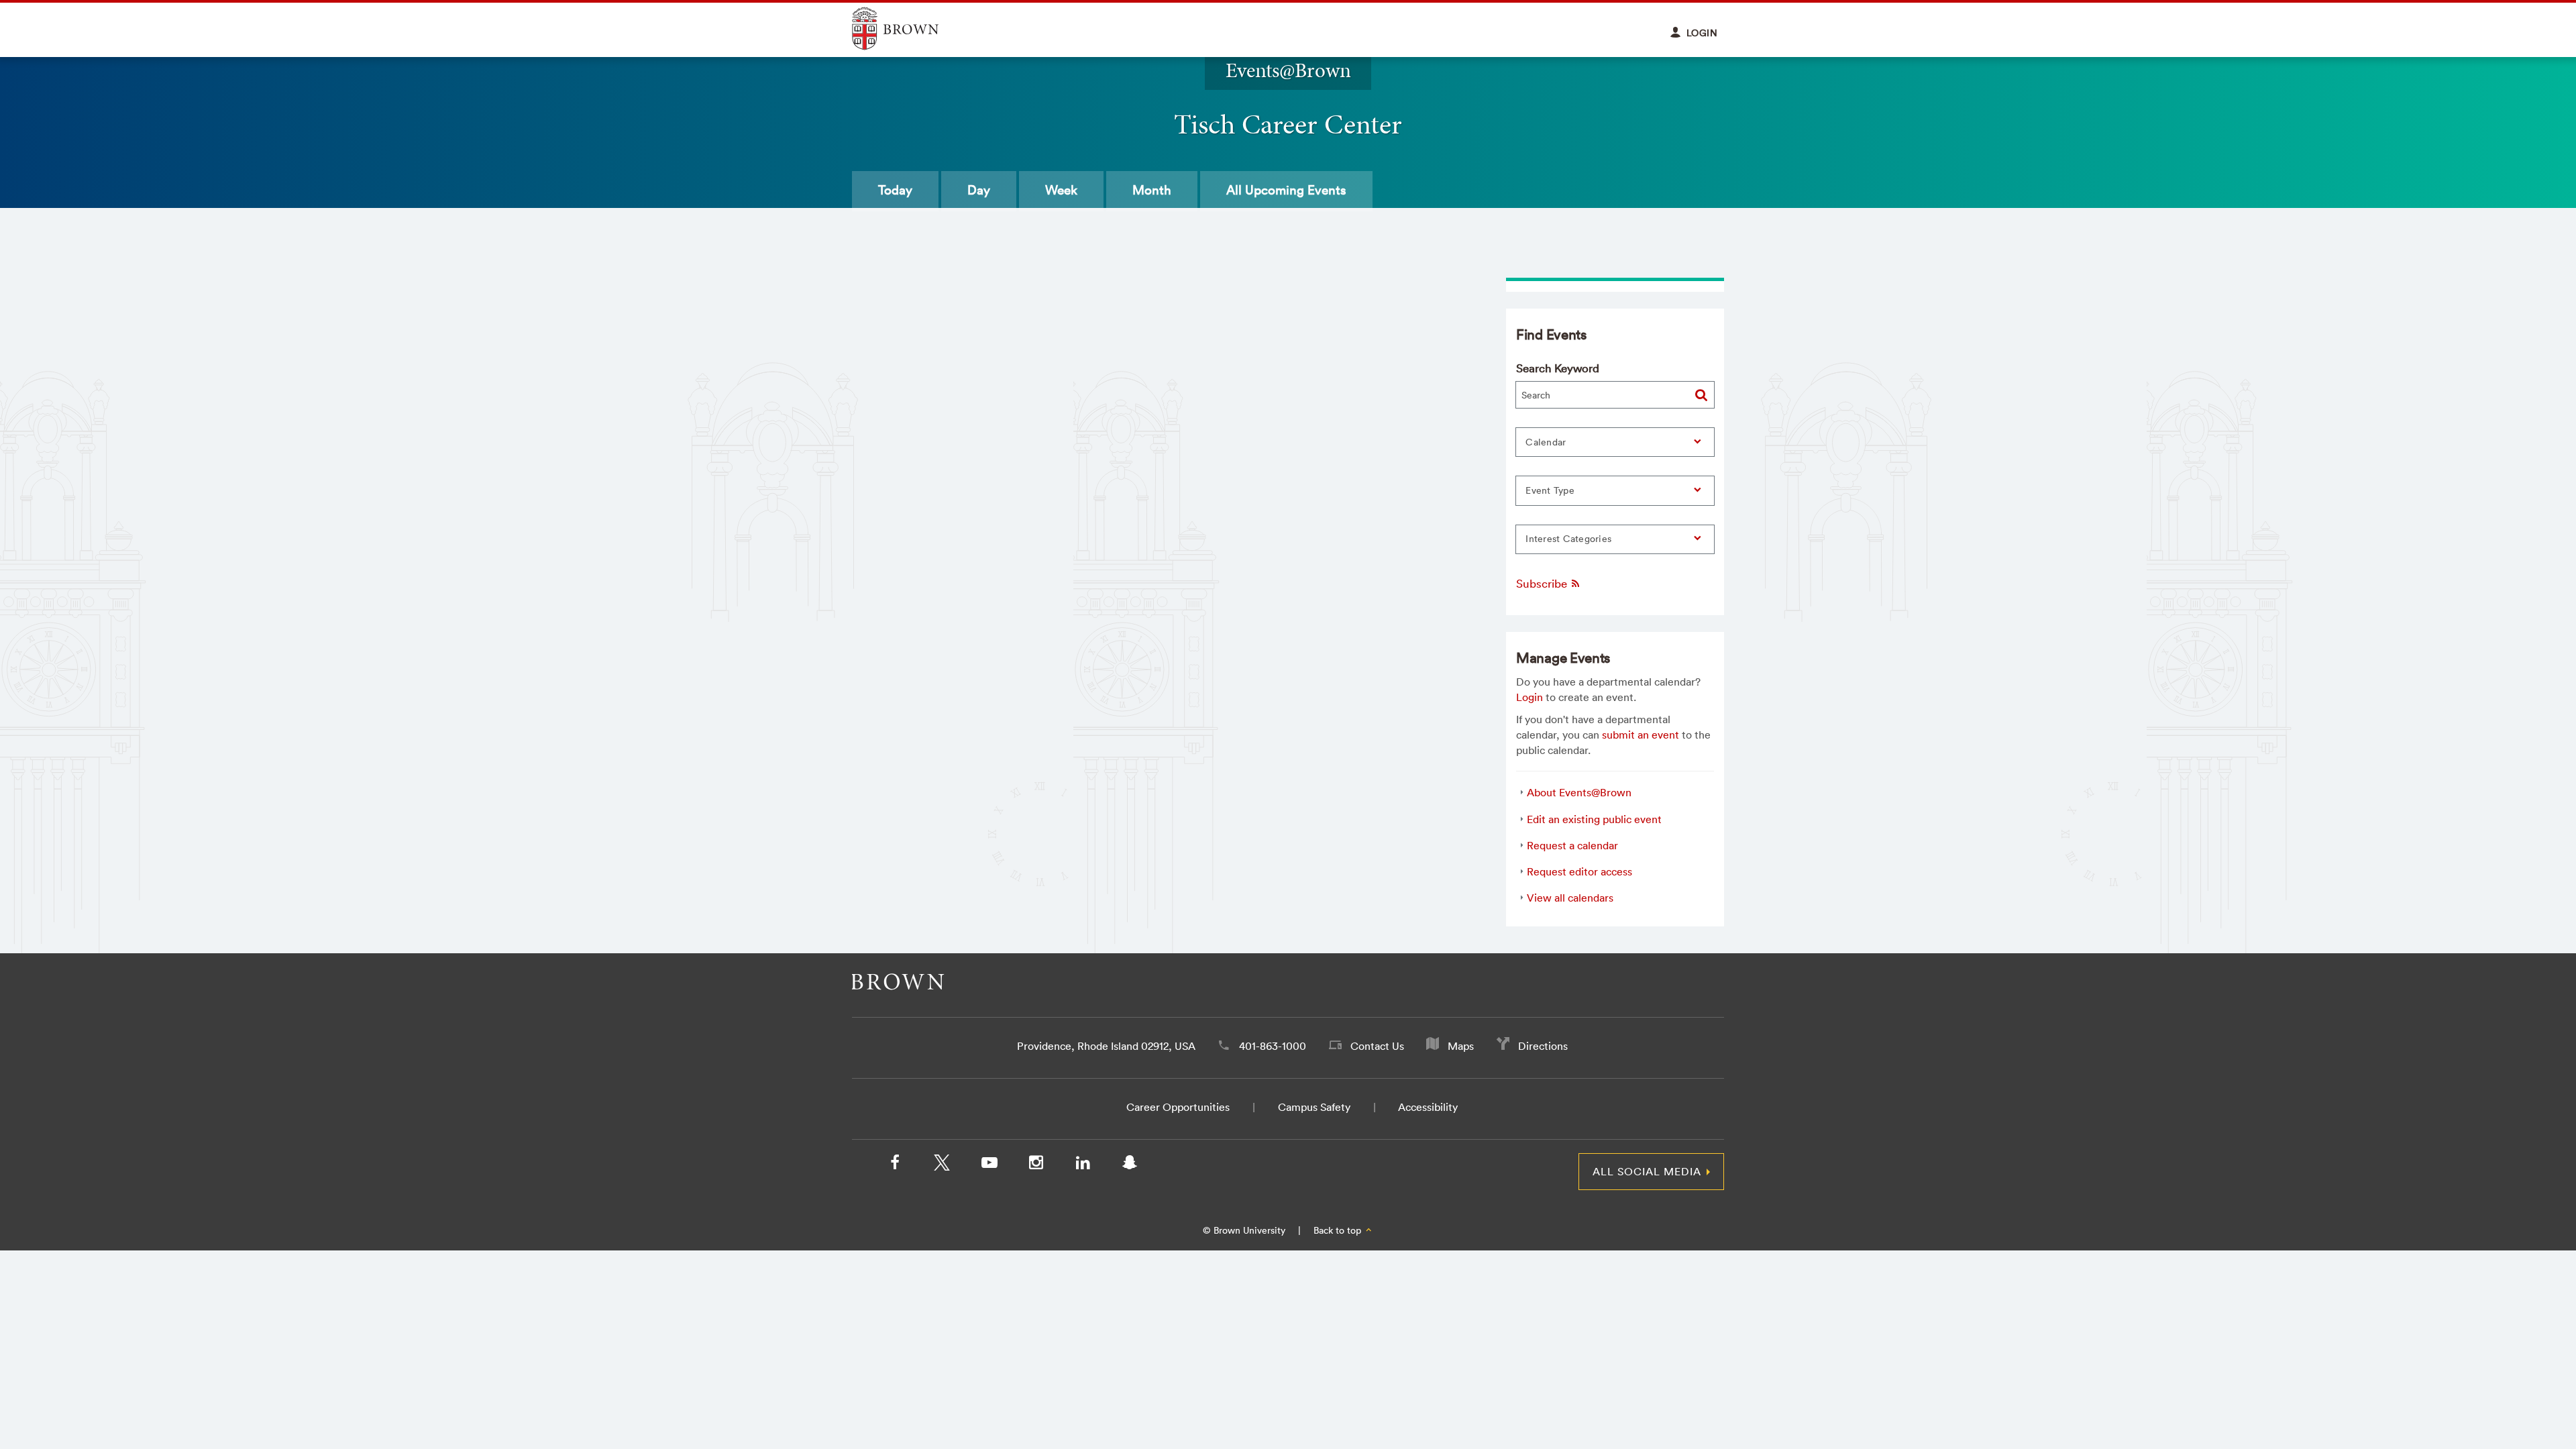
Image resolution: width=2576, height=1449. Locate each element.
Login (1529, 697)
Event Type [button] (1550, 490)
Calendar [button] (1546, 442)
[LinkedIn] (1083, 1165)
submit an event (1641, 735)
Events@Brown (1288, 70)
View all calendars (1570, 898)
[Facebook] (895, 1165)
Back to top (1339, 1230)
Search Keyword (1558, 368)
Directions (1543, 1046)
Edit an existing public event (1594, 819)
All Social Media (1647, 1171)
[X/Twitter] (942, 1165)
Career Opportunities (1178, 1107)
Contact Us (1377, 1046)
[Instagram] (1036, 1165)
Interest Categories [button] (1568, 539)
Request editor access (1579, 871)
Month (1152, 190)
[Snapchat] (1130, 1165)
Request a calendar (1572, 845)
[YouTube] (989, 1165)
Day (979, 190)
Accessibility (1428, 1107)
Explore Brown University (911, 29)
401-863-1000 (1273, 1046)
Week (1061, 190)
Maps (1461, 1046)
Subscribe (1543, 583)
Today (895, 190)
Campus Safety (1314, 1107)
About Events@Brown (1579, 792)
